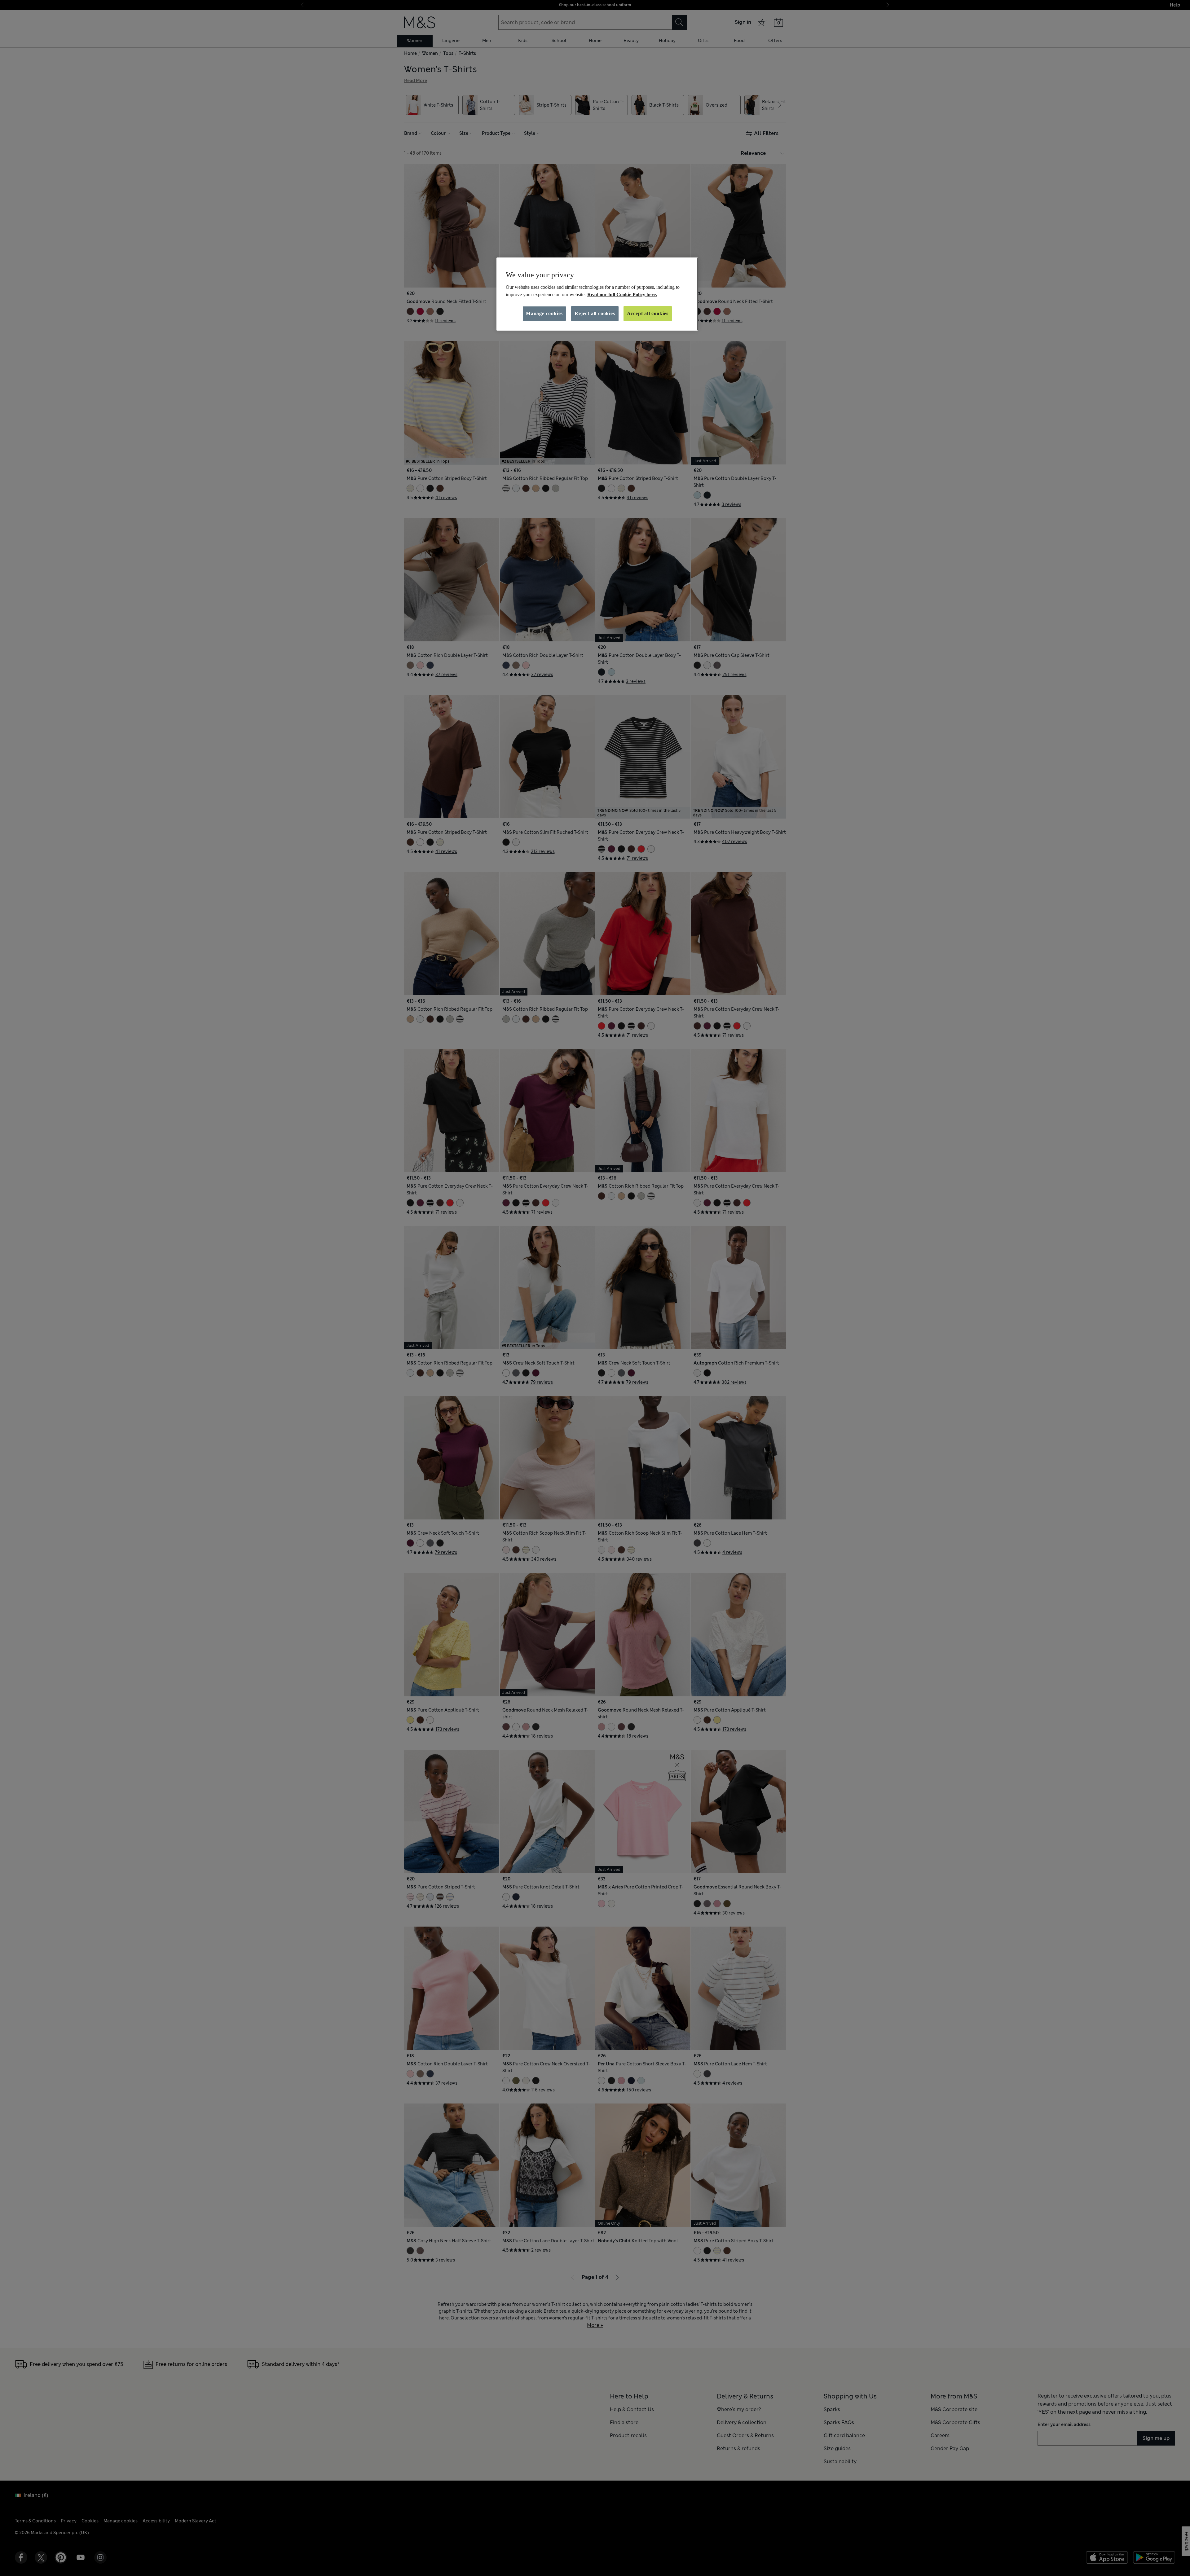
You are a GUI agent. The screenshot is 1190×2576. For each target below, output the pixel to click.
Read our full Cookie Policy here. (622, 295)
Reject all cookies (595, 313)
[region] (597, 294)
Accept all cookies (648, 313)
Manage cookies (544, 313)
